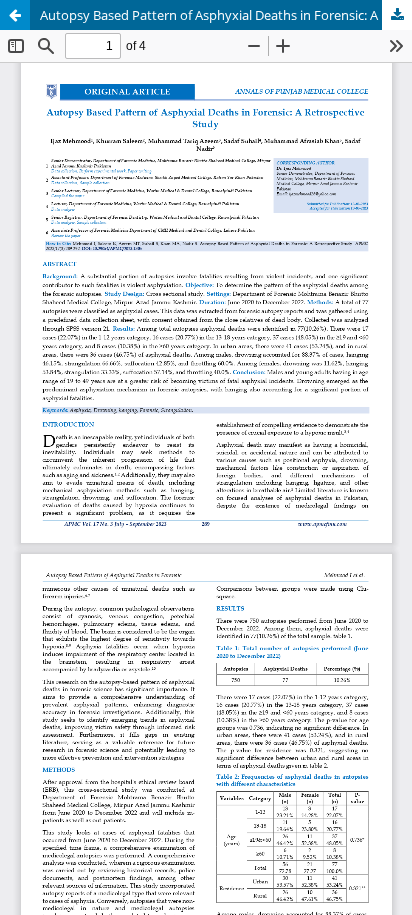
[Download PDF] (397, 15)
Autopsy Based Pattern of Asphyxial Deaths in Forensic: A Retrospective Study (226, 15)
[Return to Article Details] (15, 15)
